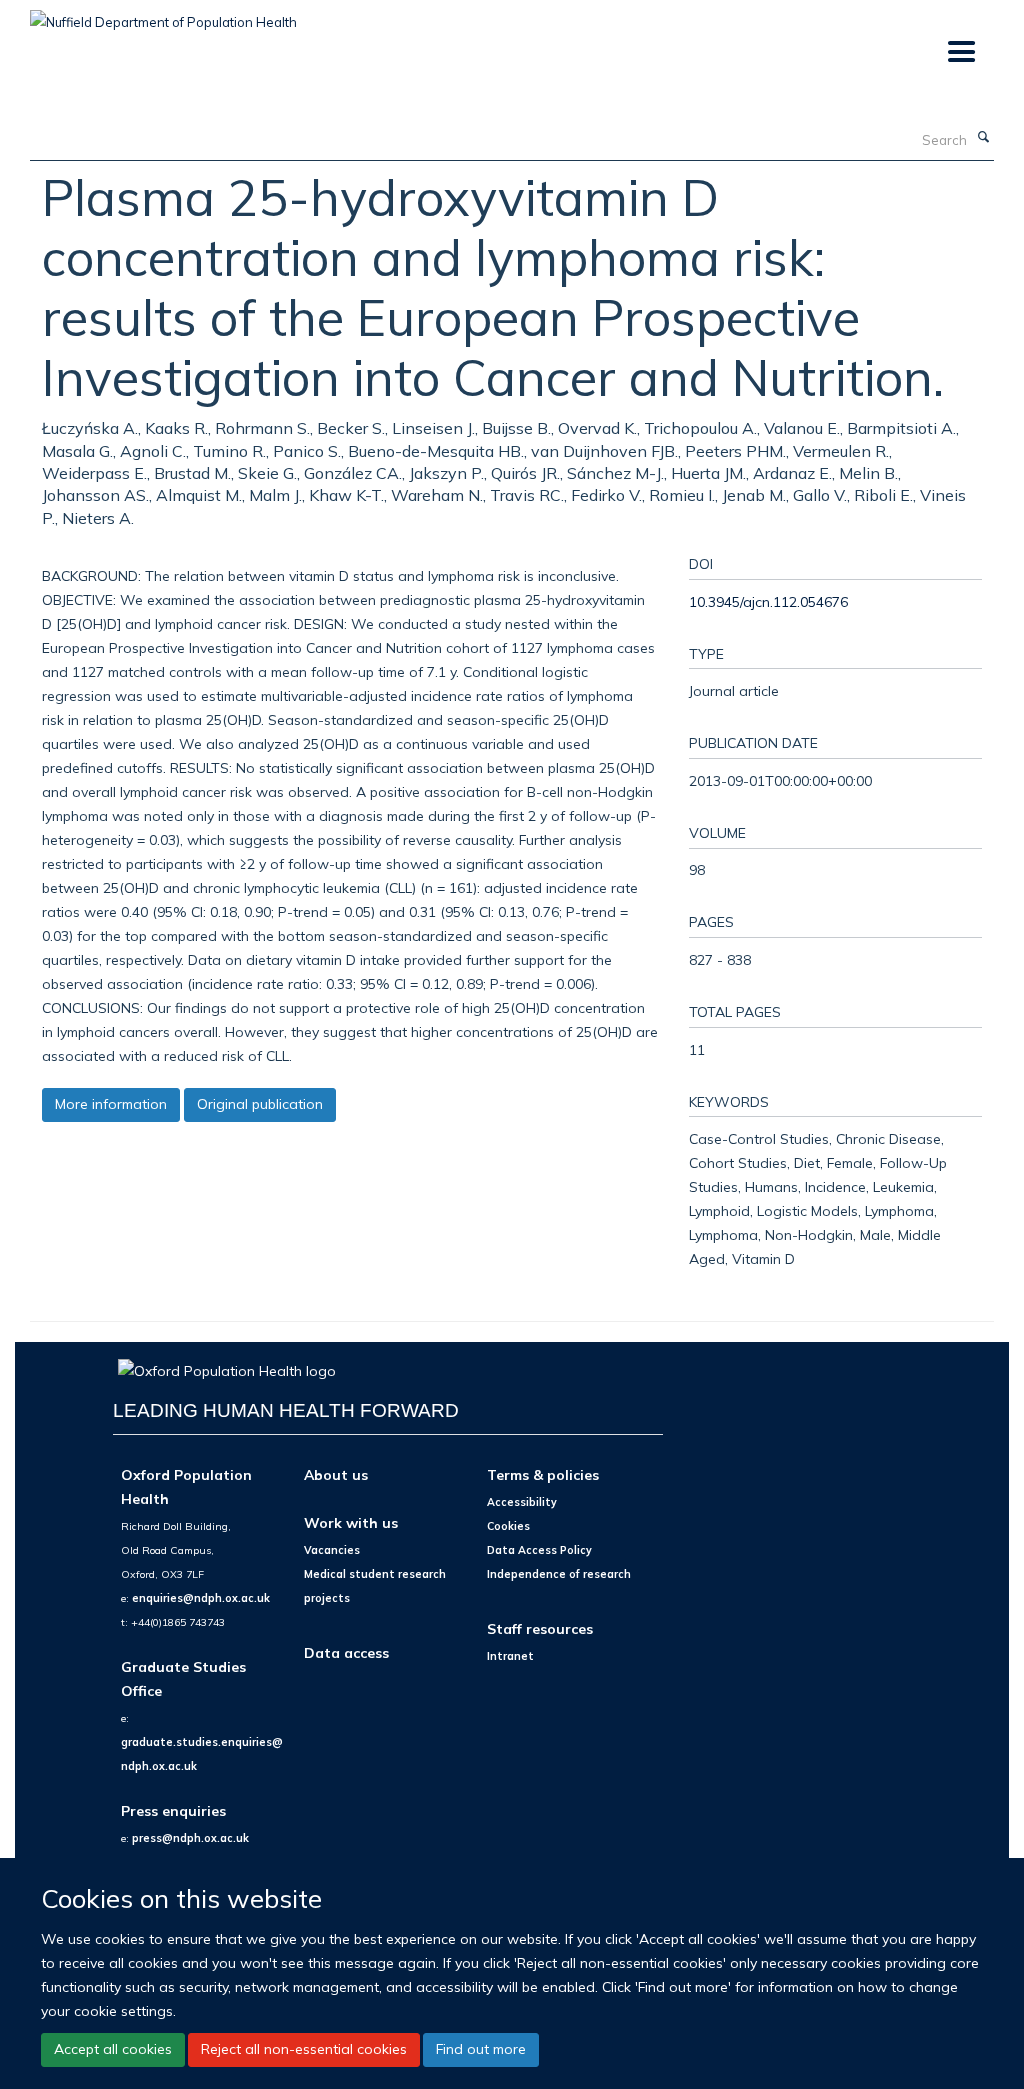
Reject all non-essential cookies (304, 2049)
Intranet (510, 1656)
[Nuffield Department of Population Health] (163, 15)
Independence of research (559, 1574)
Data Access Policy (539, 1550)
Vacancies (332, 1550)
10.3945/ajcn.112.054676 (768, 601)
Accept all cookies (113, 2049)
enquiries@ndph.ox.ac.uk (201, 1598)
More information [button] (111, 1104)
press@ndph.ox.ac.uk (190, 1838)
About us (336, 1474)
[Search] (983, 138)
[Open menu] (960, 52)
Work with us (351, 1522)
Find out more (481, 2049)
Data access (346, 1652)
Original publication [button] (260, 1104)
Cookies (508, 1526)
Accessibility (522, 1502)
